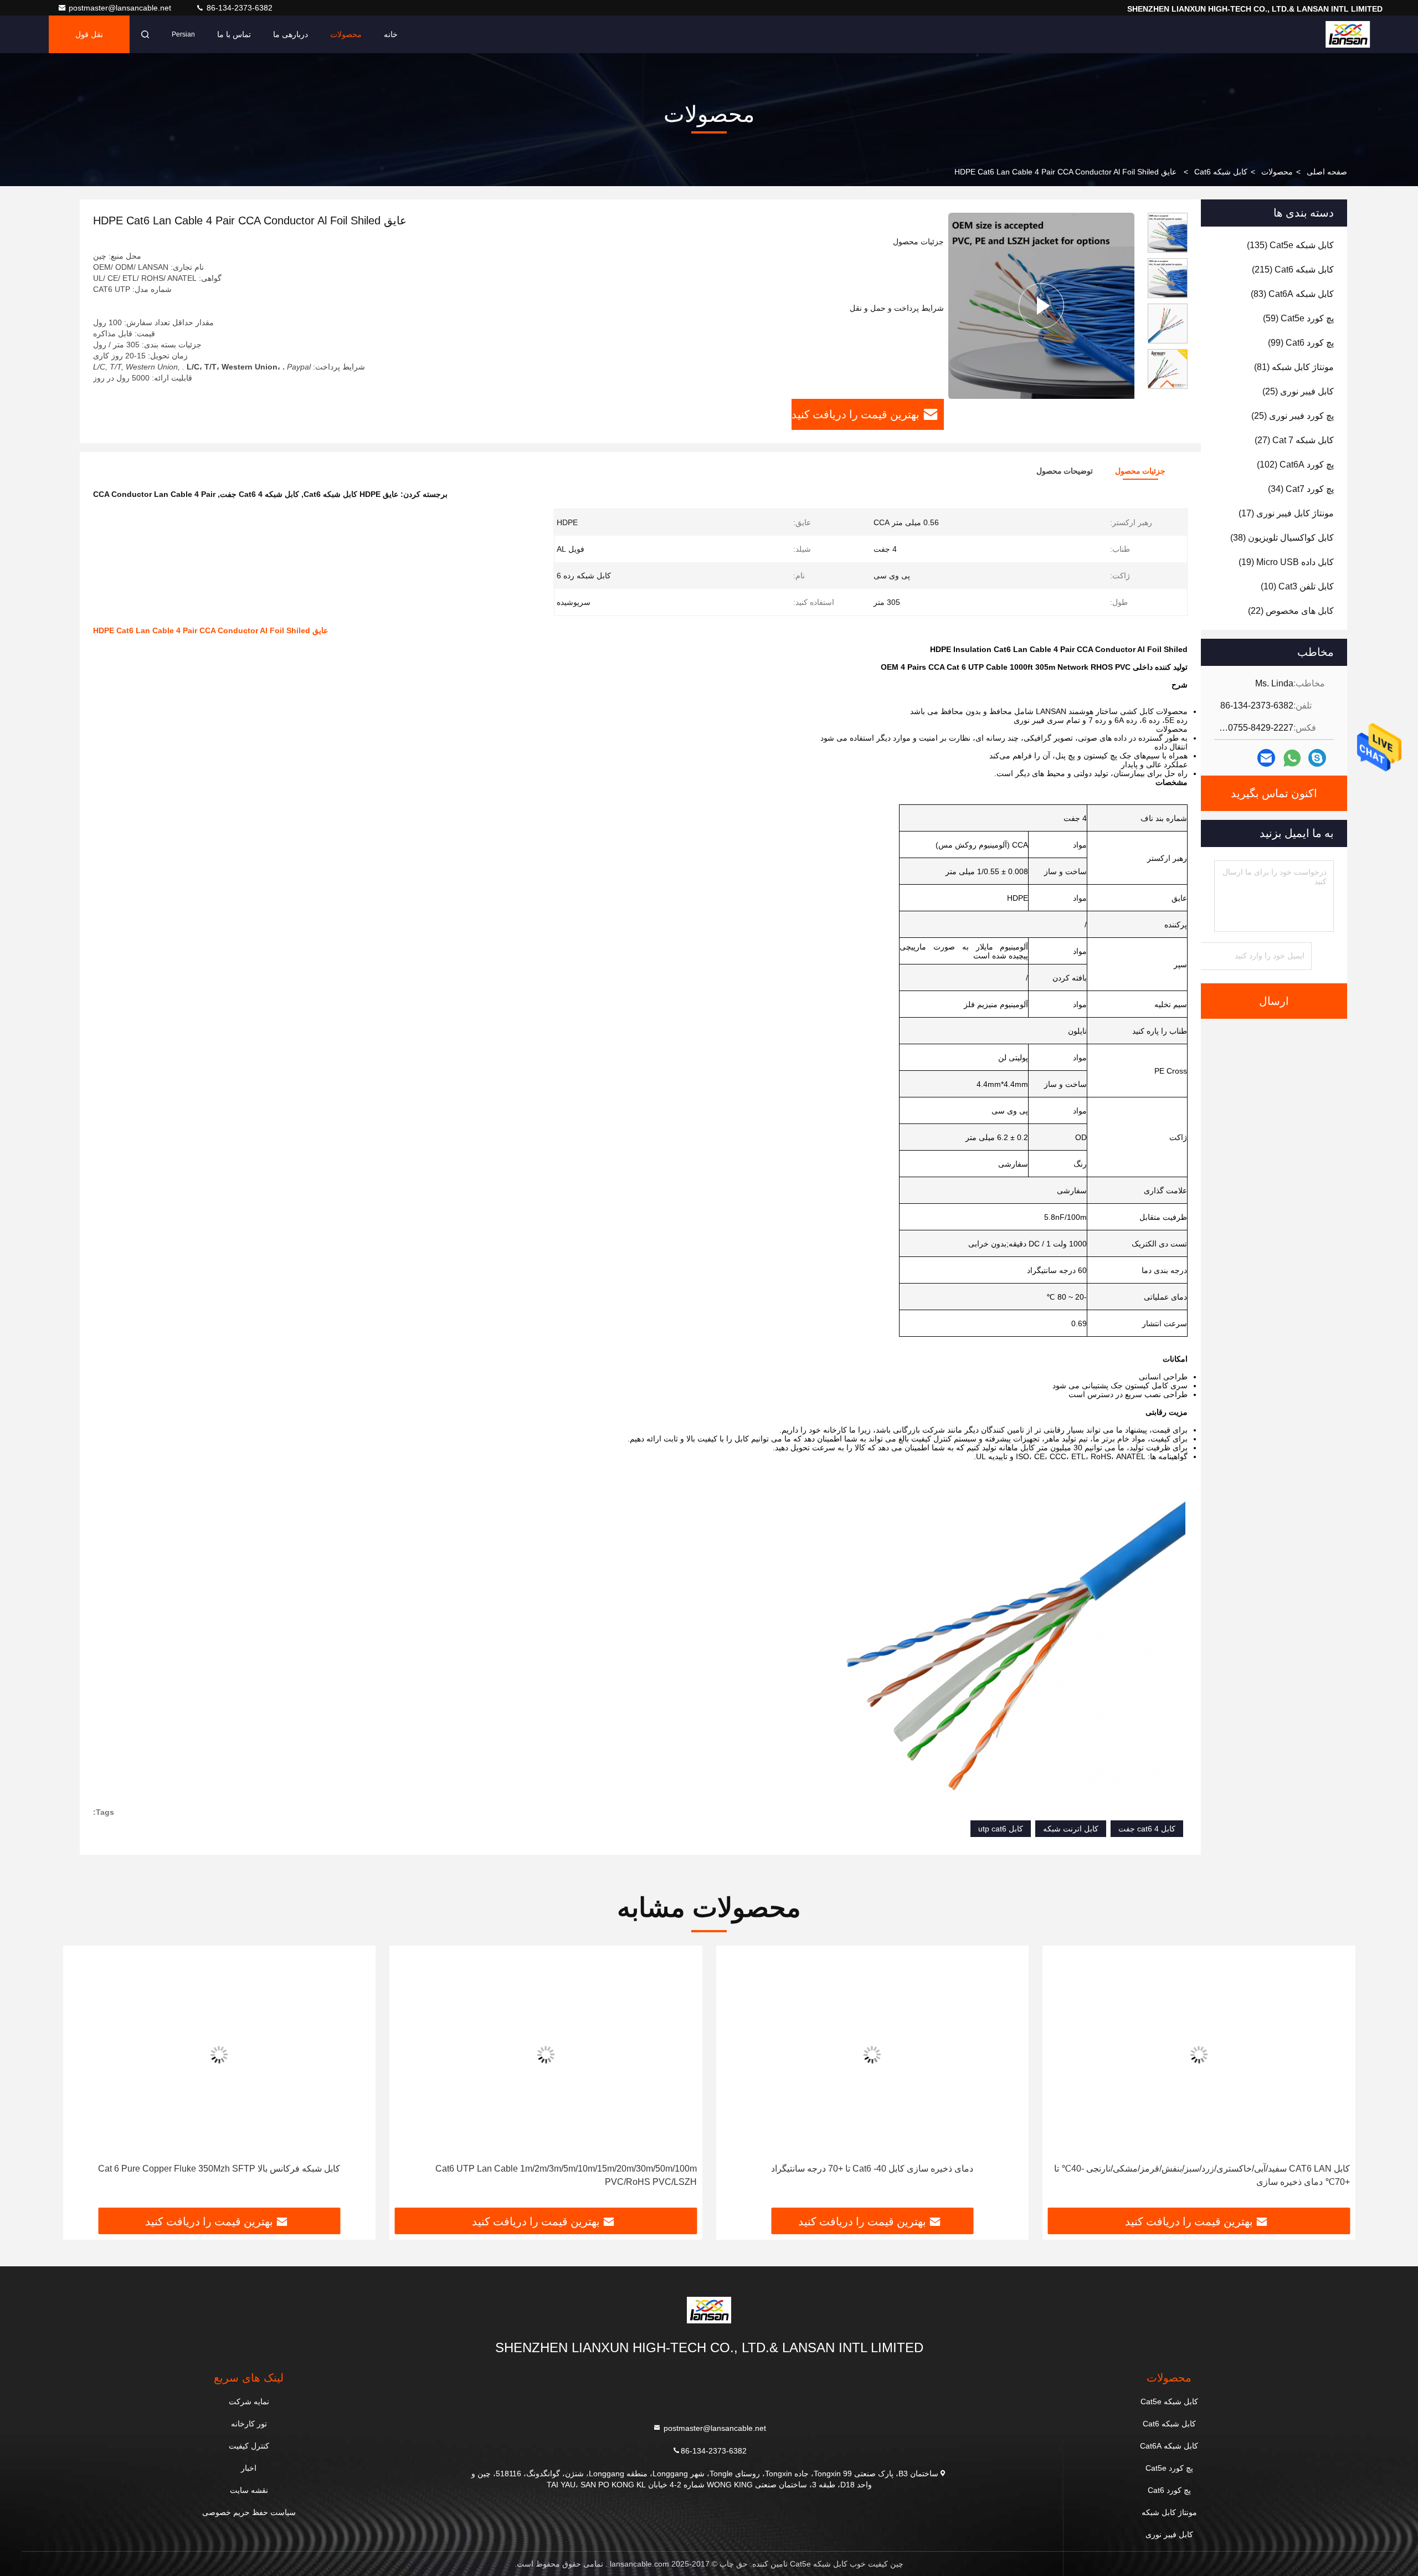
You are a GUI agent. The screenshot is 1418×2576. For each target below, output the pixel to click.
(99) (1301, 343)
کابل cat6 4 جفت (1147, 1829)
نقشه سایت (249, 2490)
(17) (1286, 513)
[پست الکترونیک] (1266, 758)
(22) (1291, 611)
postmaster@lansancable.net (121, 8)
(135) (1290, 245)
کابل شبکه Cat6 (1221, 172)
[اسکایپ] (1317, 758)
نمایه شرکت (249, 2401)
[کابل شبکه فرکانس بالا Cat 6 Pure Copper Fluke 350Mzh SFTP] (219, 2054)
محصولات (346, 34)
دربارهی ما (291, 34)
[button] (1168, 384)
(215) (1293, 270)
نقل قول (89, 34)
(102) (1295, 465)
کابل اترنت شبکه (1071, 1829)
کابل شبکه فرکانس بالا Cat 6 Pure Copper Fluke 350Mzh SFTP (219, 2169)
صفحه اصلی (1327, 172)
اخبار (249, 2468)
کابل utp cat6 (1001, 1829)
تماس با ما (234, 34)
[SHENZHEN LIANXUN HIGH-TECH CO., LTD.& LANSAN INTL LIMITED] (1348, 34)
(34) (1301, 489)
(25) (1298, 391)
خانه (391, 34)
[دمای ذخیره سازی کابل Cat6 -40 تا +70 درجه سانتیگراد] (872, 2054)
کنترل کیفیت (249, 2446)
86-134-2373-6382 (238, 8)
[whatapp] (1292, 758)
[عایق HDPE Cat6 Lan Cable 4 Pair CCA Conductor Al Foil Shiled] (1041, 306)
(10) (1297, 586)
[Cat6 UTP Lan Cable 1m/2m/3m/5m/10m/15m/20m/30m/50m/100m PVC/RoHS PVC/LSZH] (546, 2054)
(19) (1286, 562)
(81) (1294, 367)
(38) (1282, 538)
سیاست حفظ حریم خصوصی (249, 2512)
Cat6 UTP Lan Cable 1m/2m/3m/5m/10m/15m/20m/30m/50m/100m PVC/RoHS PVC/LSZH (566, 2175)
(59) (1298, 318)
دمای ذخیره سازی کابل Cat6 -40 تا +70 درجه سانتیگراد (872, 2169)
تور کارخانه (249, 2424)
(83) (1292, 294)
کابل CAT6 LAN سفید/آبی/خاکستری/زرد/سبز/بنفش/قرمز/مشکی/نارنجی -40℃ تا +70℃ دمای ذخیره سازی (1202, 2175)
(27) (1294, 440)
